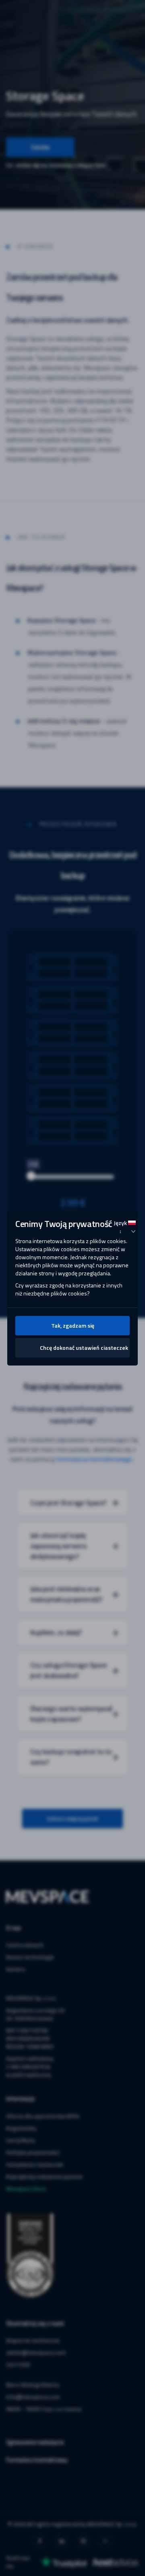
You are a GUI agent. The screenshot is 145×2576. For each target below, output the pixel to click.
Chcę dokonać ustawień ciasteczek (84, 1348)
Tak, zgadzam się (73, 1325)
